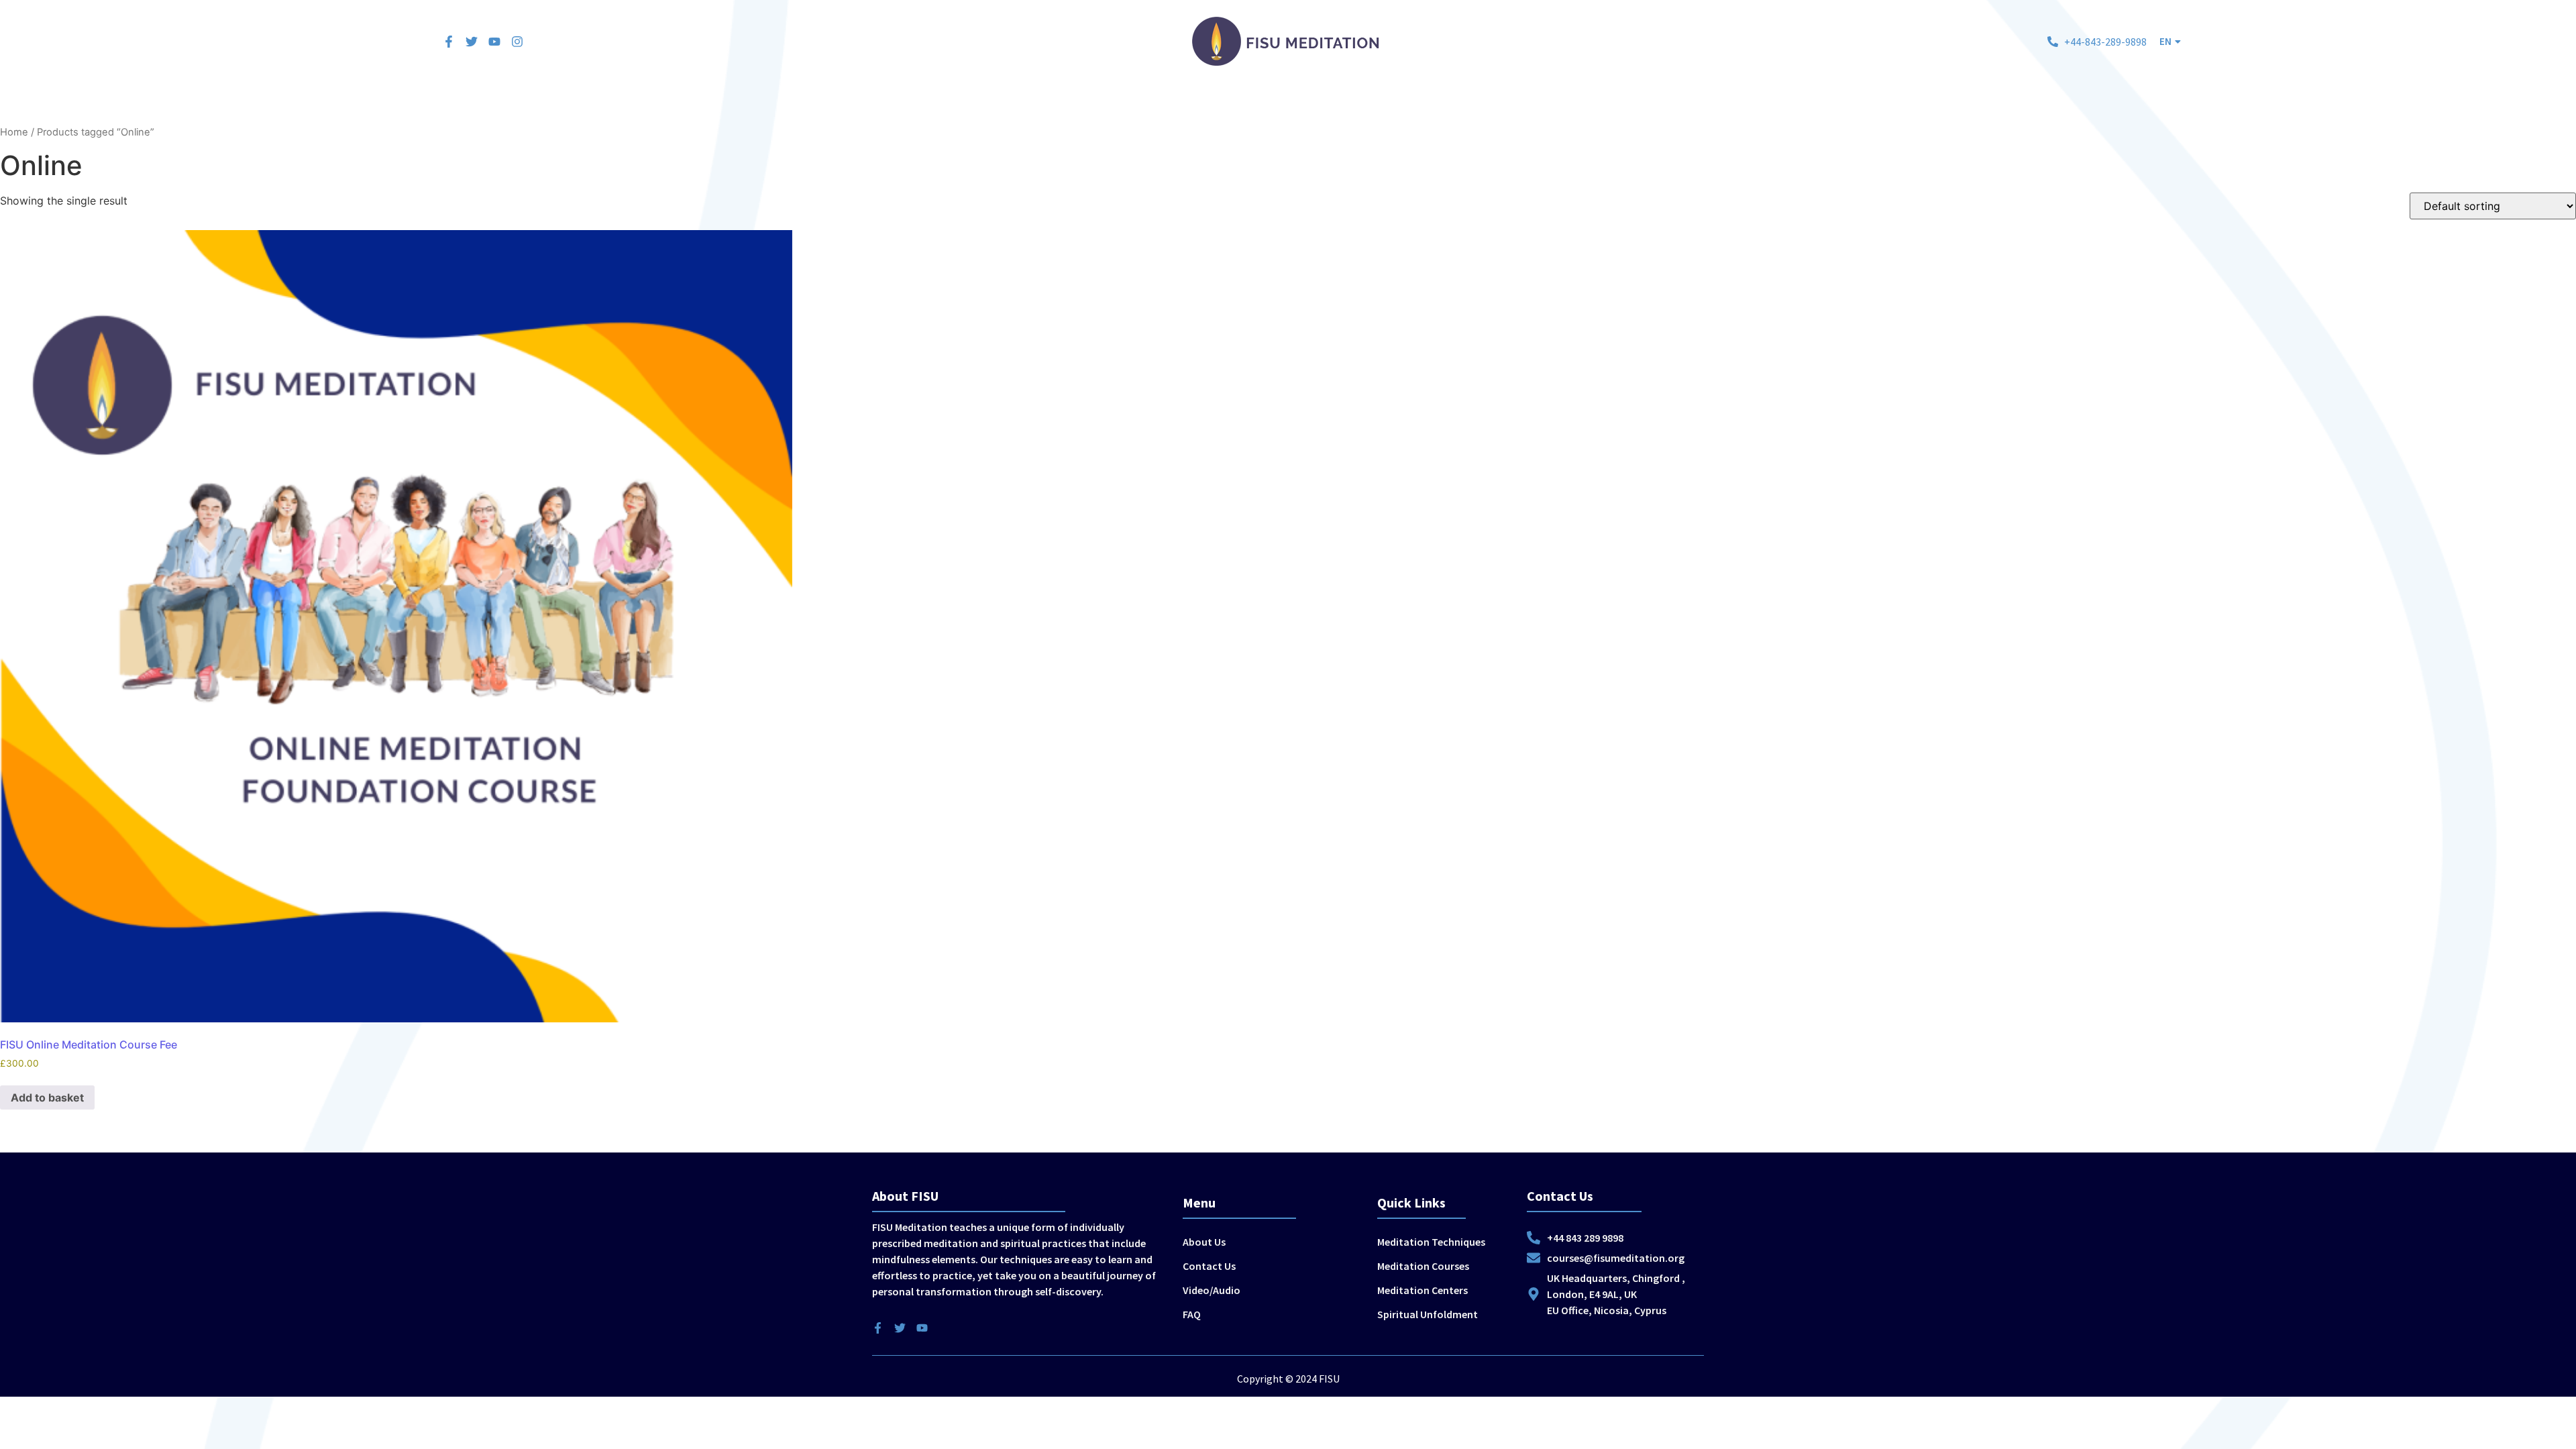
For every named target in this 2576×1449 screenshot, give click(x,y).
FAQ (1192, 1314)
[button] (2170, 41)
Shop (1548, 107)
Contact (1645, 107)
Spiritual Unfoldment (1348, 107)
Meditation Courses (1127, 107)
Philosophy (1440, 107)
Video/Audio (1212, 1290)
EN (2165, 41)
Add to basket (47, 1097)
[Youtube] (494, 42)
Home (927, 107)
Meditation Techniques (1011, 107)
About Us (1204, 1242)
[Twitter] (472, 42)
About (1594, 107)
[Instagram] (517, 42)
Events (1501, 107)
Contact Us (1209, 1266)
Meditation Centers (1236, 107)
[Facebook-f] (449, 42)
